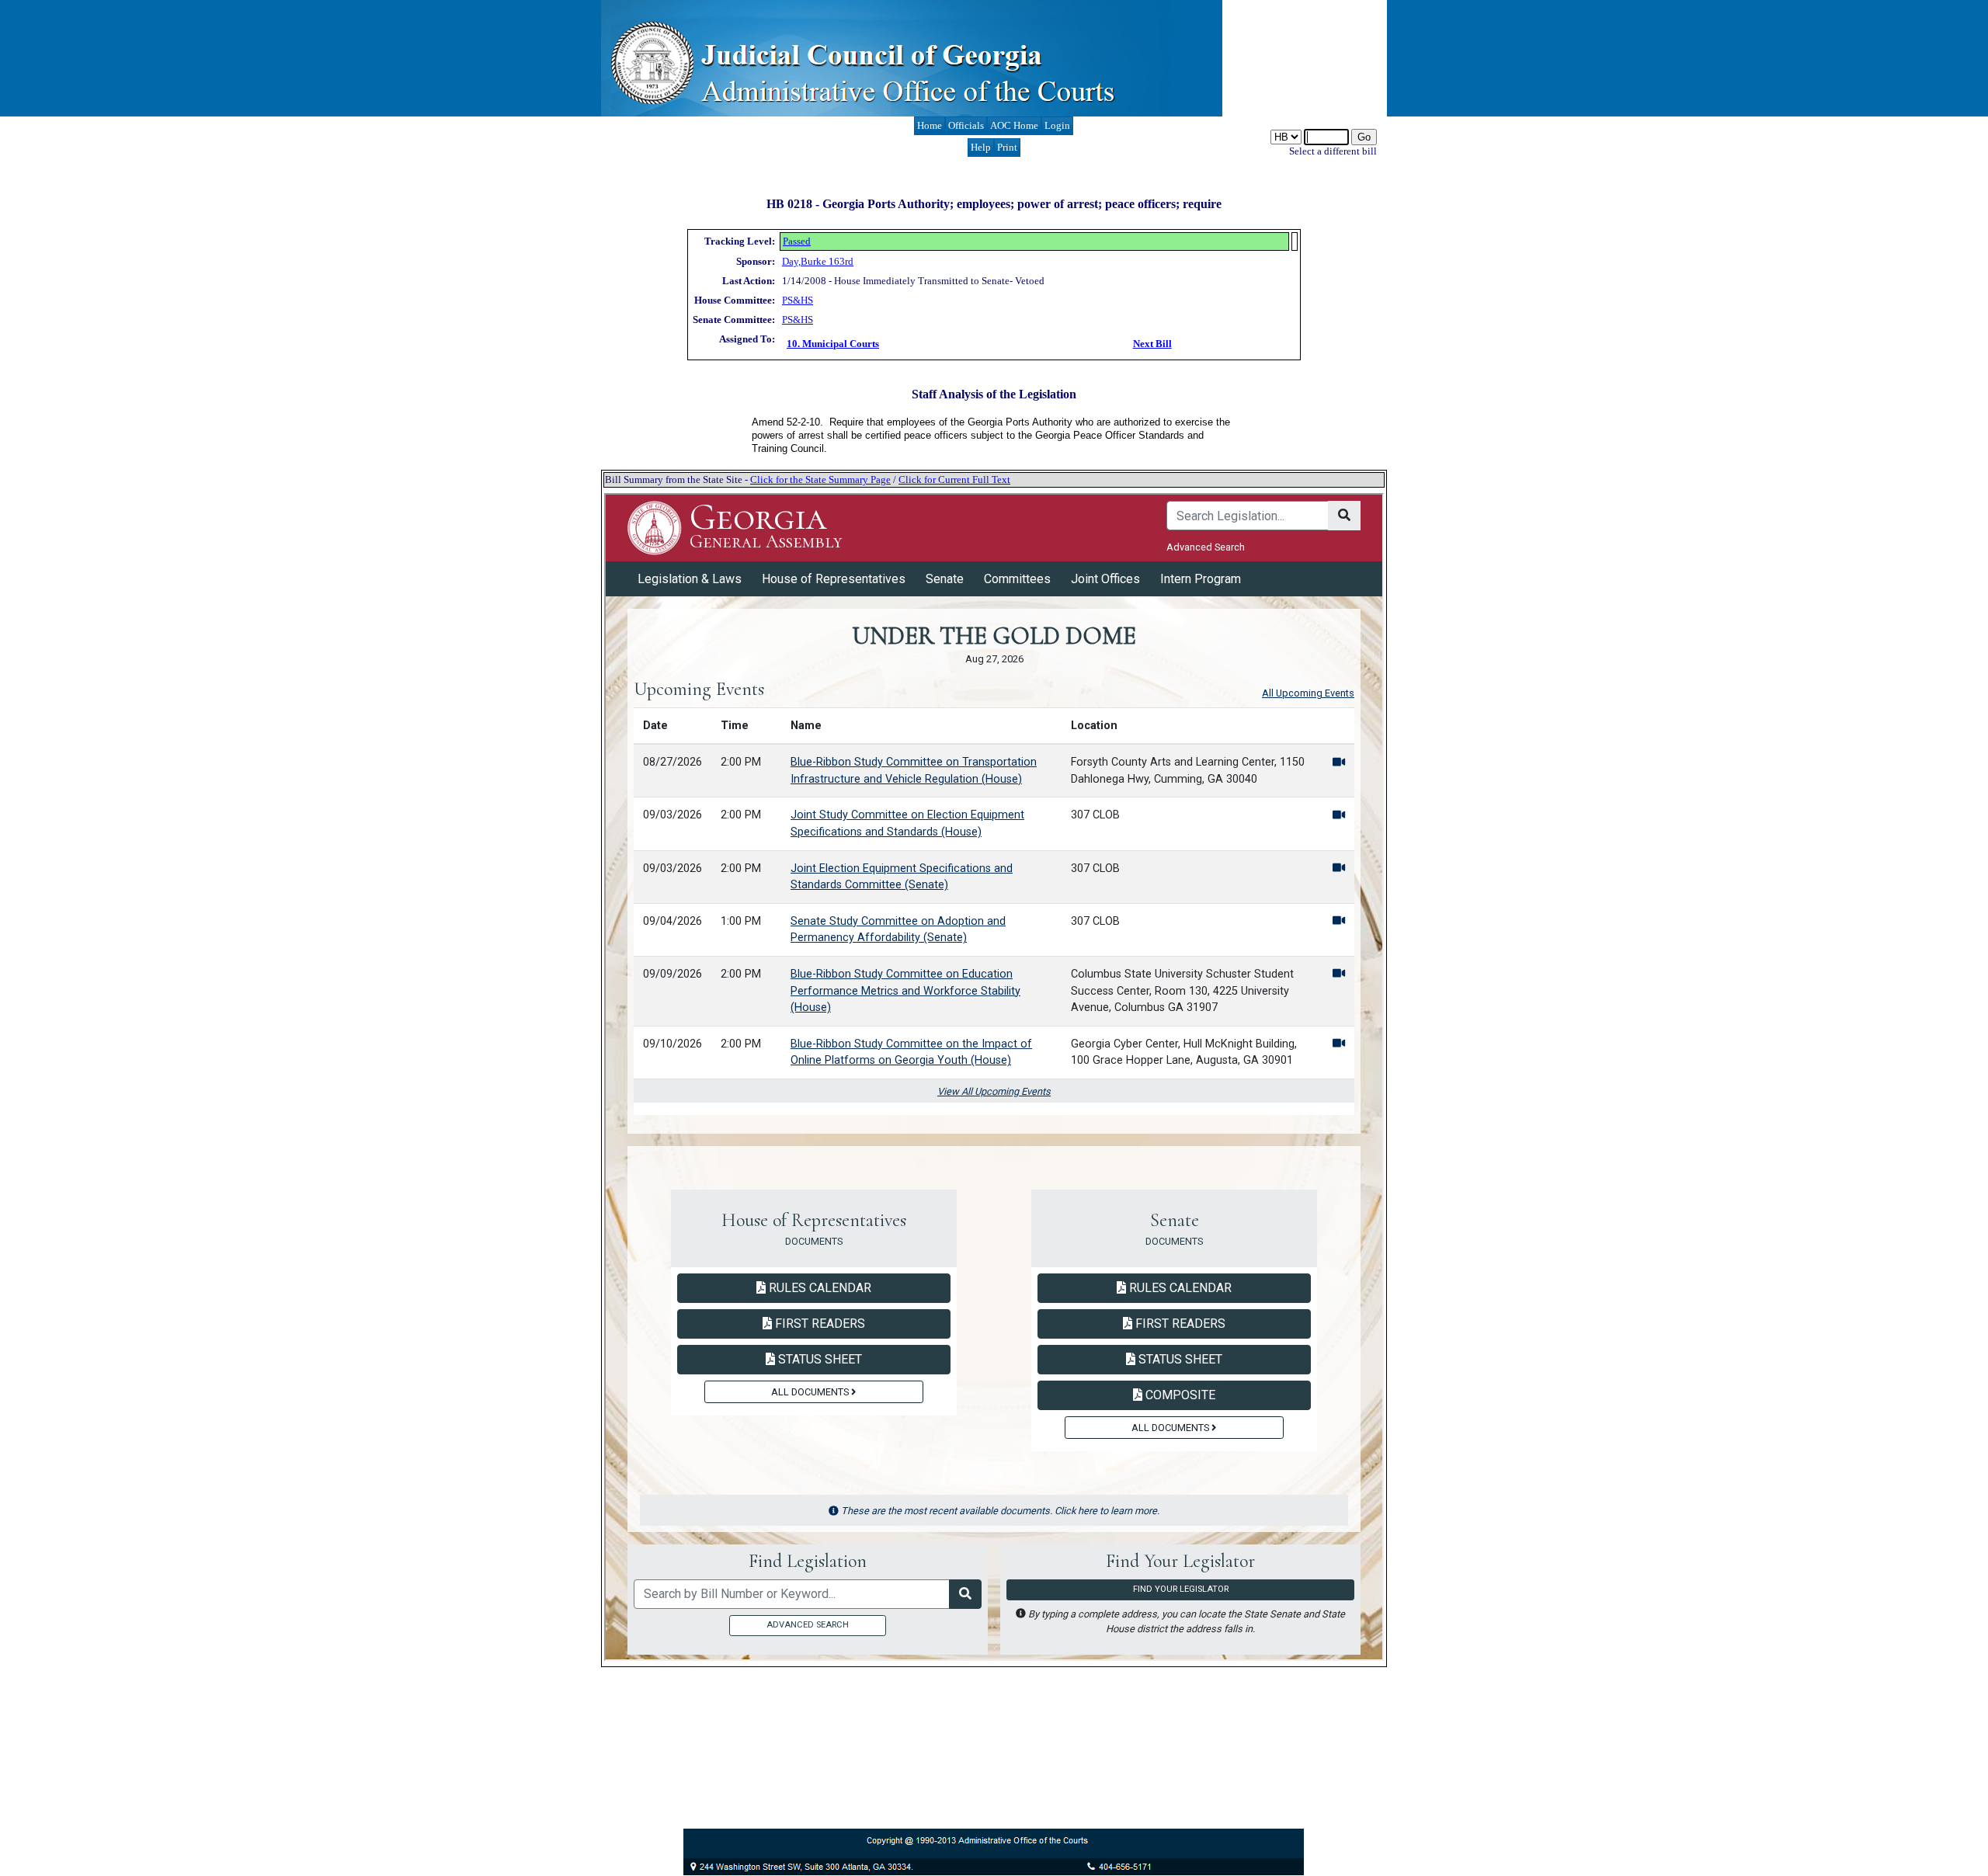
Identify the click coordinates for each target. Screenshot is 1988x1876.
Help (981, 147)
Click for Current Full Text (954, 479)
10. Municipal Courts (833, 344)
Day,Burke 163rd (818, 261)
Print (1007, 147)
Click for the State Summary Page (820, 479)
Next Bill (1152, 344)
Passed (797, 241)
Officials (966, 125)
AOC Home (1014, 125)
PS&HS (798, 300)
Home (930, 125)
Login (1057, 125)
